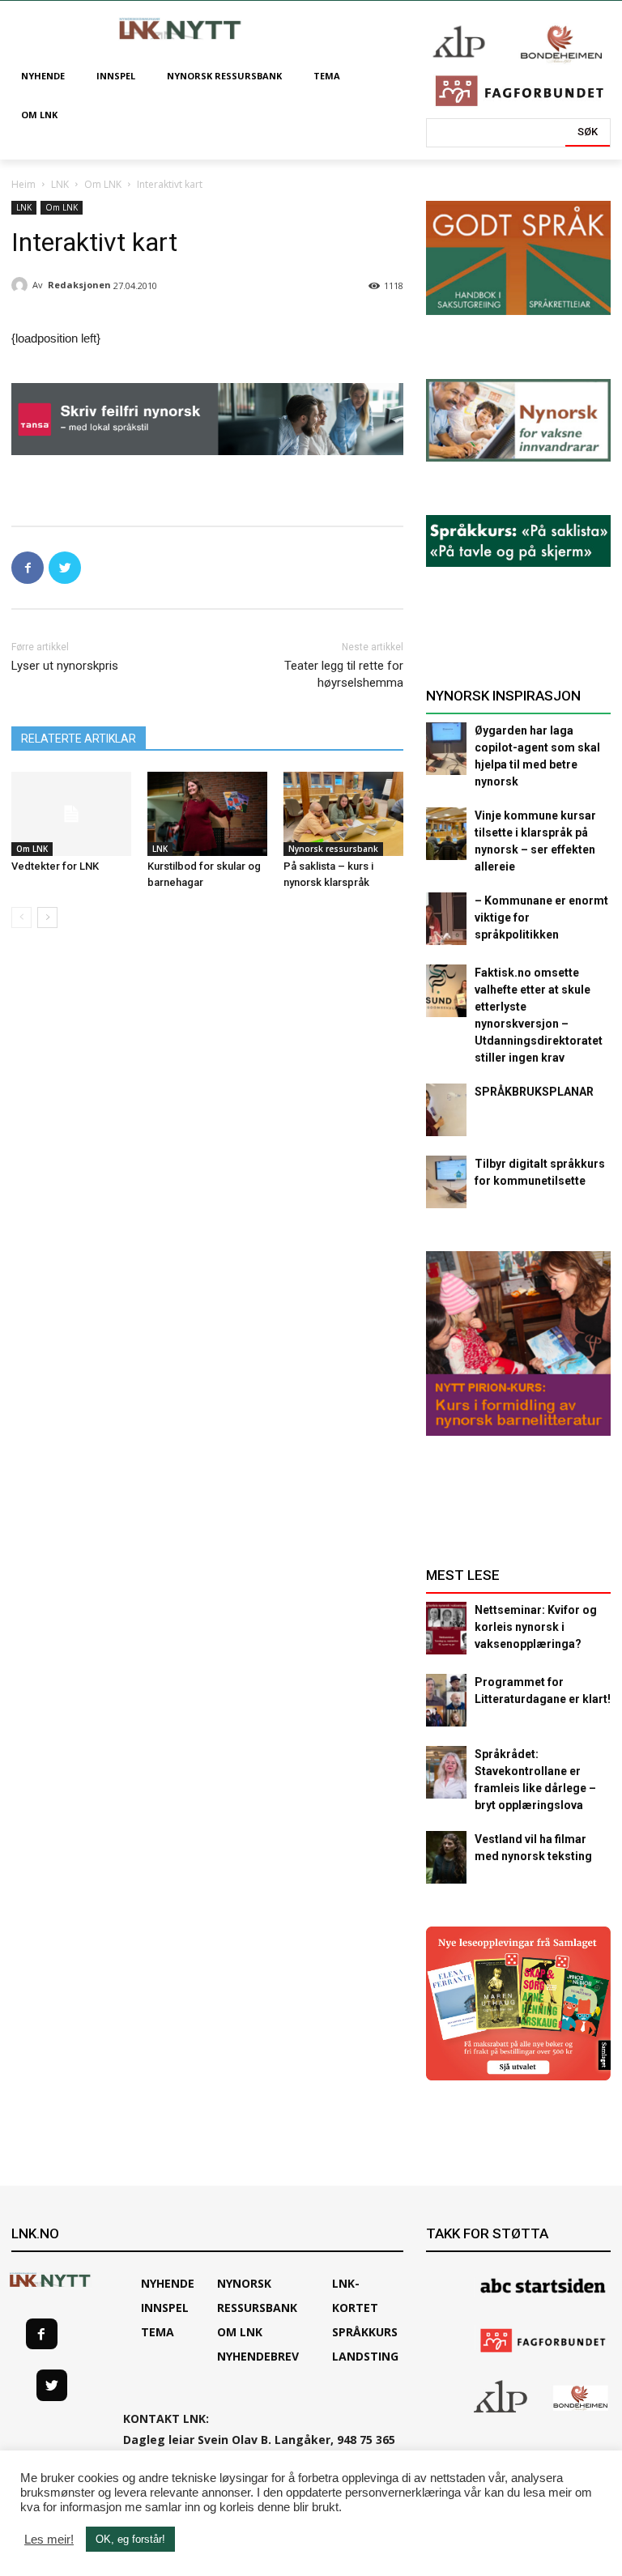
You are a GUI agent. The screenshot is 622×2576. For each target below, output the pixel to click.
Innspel (165, 2308)
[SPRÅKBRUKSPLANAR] (446, 1110)
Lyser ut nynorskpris (65, 666)
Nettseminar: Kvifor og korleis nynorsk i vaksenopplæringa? (536, 1627)
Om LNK (103, 184)
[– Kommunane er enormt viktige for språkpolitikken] (446, 919)
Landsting (365, 2356)
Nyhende (168, 2283)
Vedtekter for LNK (55, 866)
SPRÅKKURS (365, 2332)
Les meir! (49, 2540)
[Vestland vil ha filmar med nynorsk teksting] (446, 1857)
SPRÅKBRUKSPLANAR (534, 1092)
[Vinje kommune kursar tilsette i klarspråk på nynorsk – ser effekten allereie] (446, 834)
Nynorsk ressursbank (333, 849)
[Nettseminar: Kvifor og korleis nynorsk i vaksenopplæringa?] (446, 1628)
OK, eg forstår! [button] (130, 2539)
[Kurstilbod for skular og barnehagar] (207, 814)
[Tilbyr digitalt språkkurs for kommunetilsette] (446, 1182)
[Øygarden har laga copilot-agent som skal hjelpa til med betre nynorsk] (446, 749)
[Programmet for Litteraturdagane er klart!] (446, 1700)
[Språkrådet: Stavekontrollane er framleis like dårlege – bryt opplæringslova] (446, 1772)
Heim (23, 184)
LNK (60, 184)
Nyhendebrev (258, 2356)
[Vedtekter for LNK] (71, 814)
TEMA (158, 2332)
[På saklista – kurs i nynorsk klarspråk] (343, 814)
